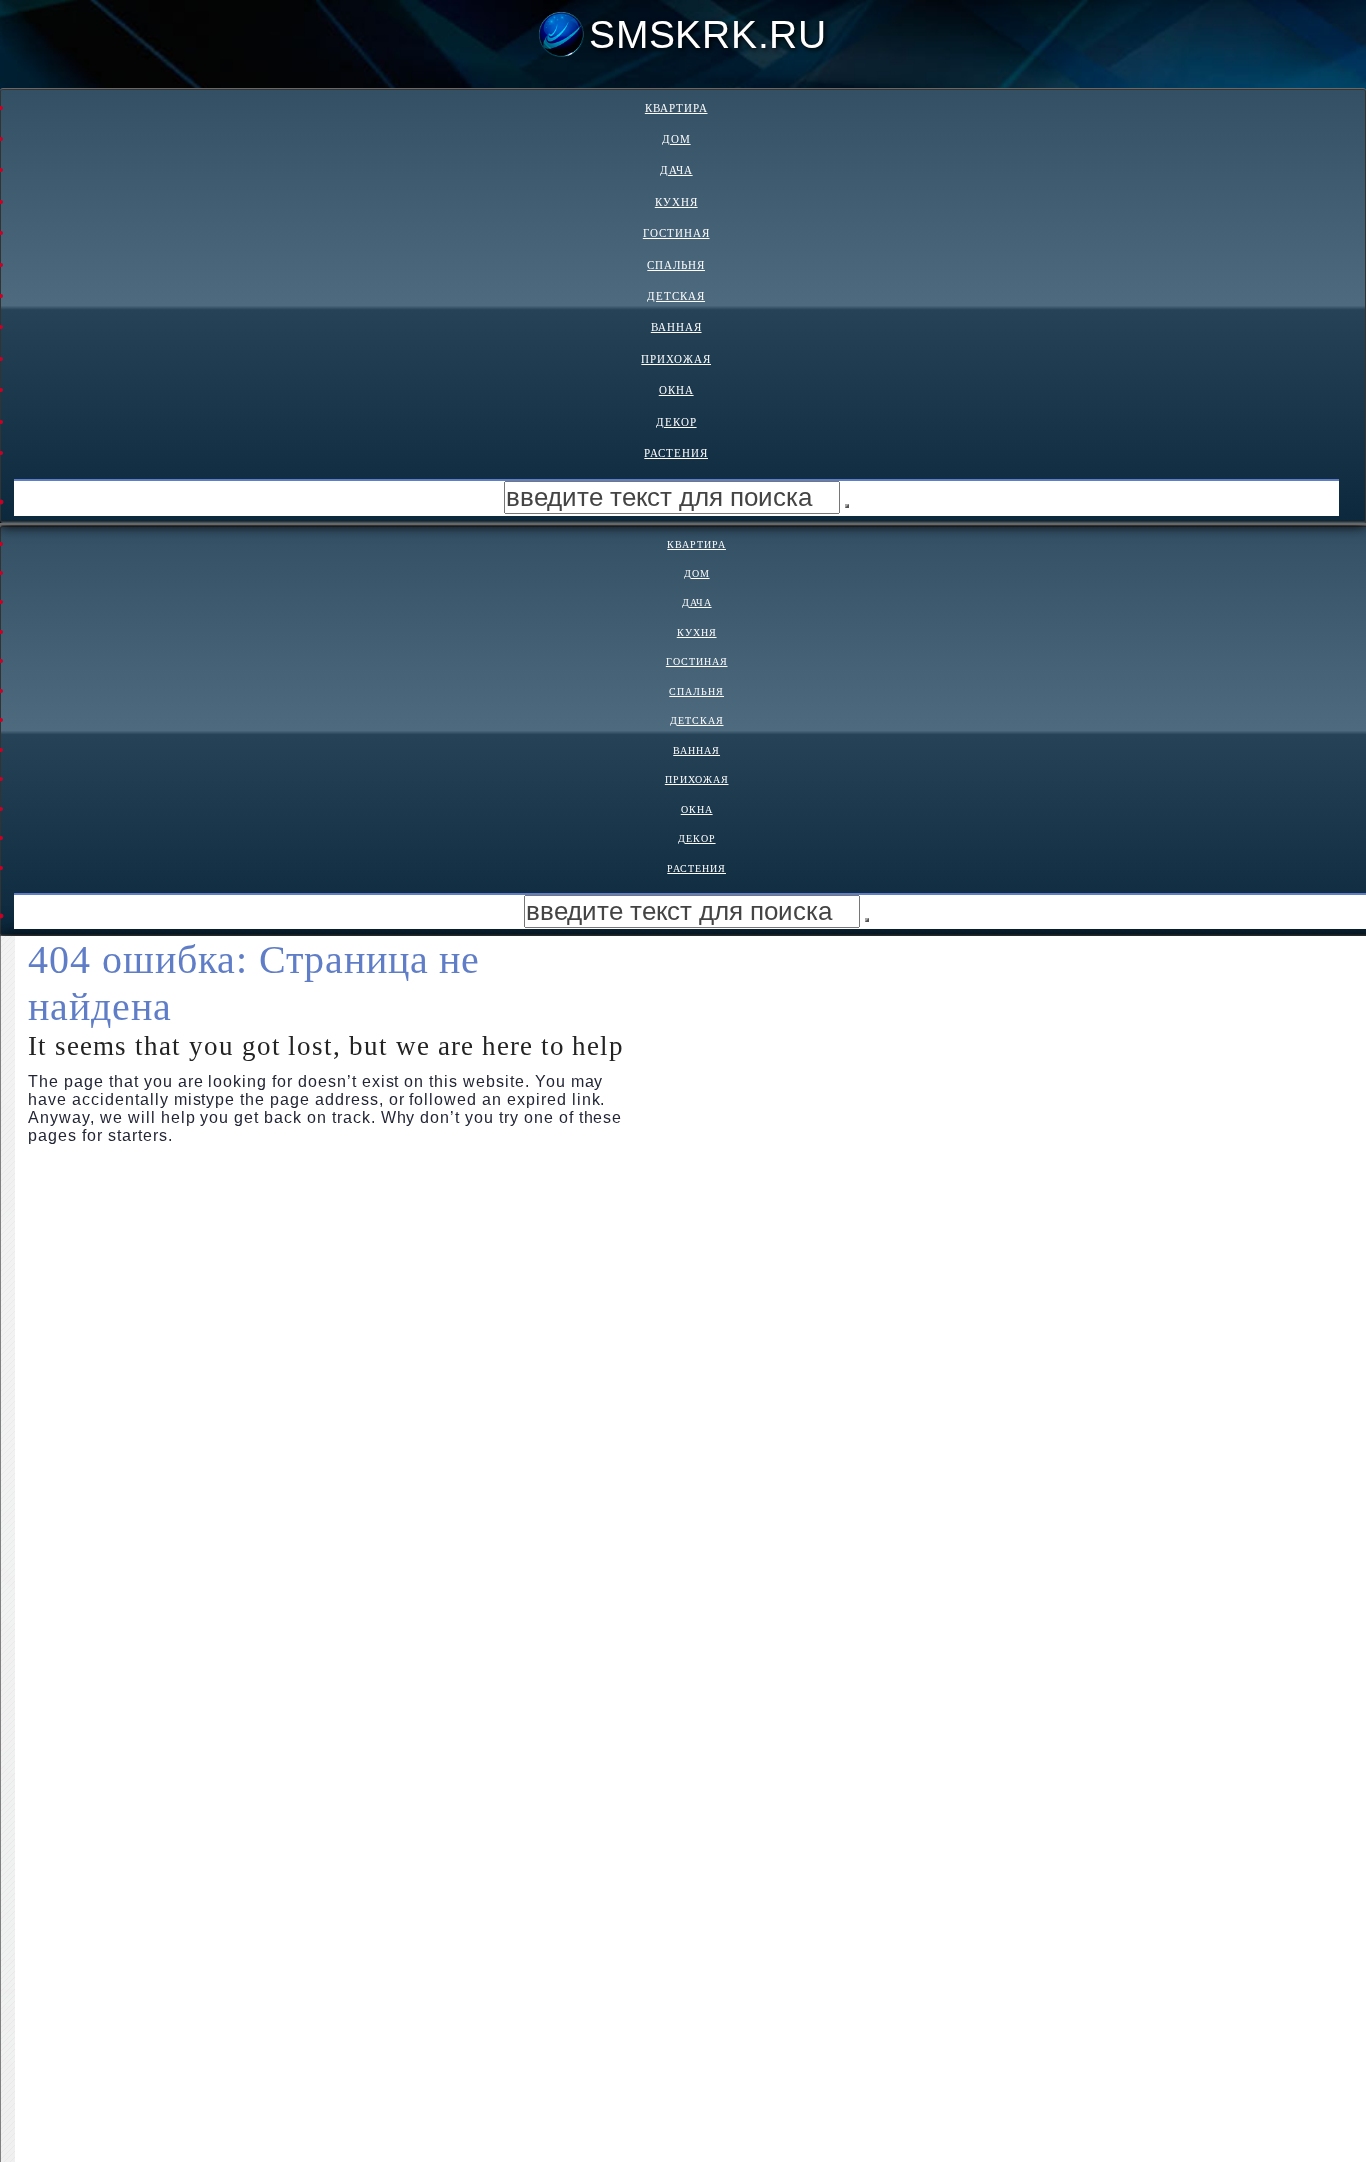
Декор (676, 422)
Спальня (676, 265)
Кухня (676, 202)
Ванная (676, 327)
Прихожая (676, 359)
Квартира (676, 108)
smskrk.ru (708, 34)
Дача (676, 170)
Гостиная (676, 233)
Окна (676, 390)
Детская (676, 296)
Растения (676, 453)
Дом (676, 139)
